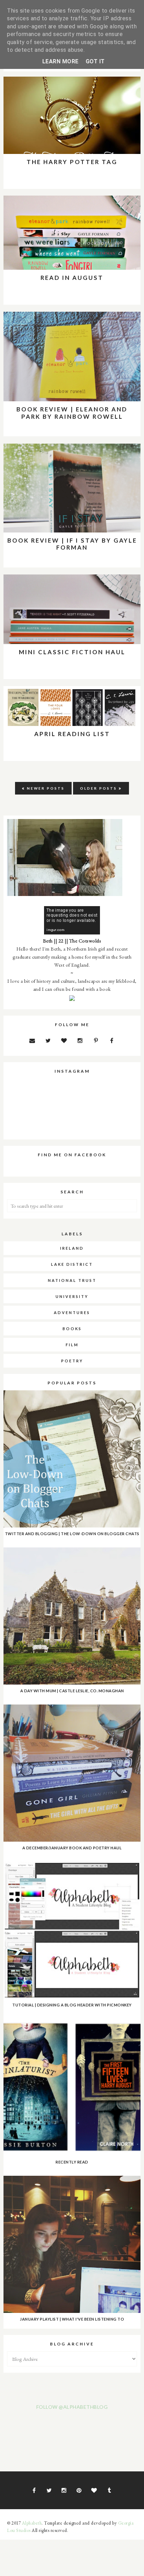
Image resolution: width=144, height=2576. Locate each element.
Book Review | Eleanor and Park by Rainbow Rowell (72, 413)
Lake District (72, 1264)
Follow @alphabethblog (72, 2407)
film (72, 1345)
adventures (72, 1312)
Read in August (72, 278)
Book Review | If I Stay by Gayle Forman (72, 544)
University (72, 1296)
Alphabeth (32, 2523)
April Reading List (72, 734)
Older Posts (99, 788)
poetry (72, 1361)
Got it (95, 61)
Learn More (60, 61)
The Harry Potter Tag (72, 162)
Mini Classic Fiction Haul (72, 652)
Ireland (72, 1248)
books (72, 1329)
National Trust (72, 1280)
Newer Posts (46, 788)
